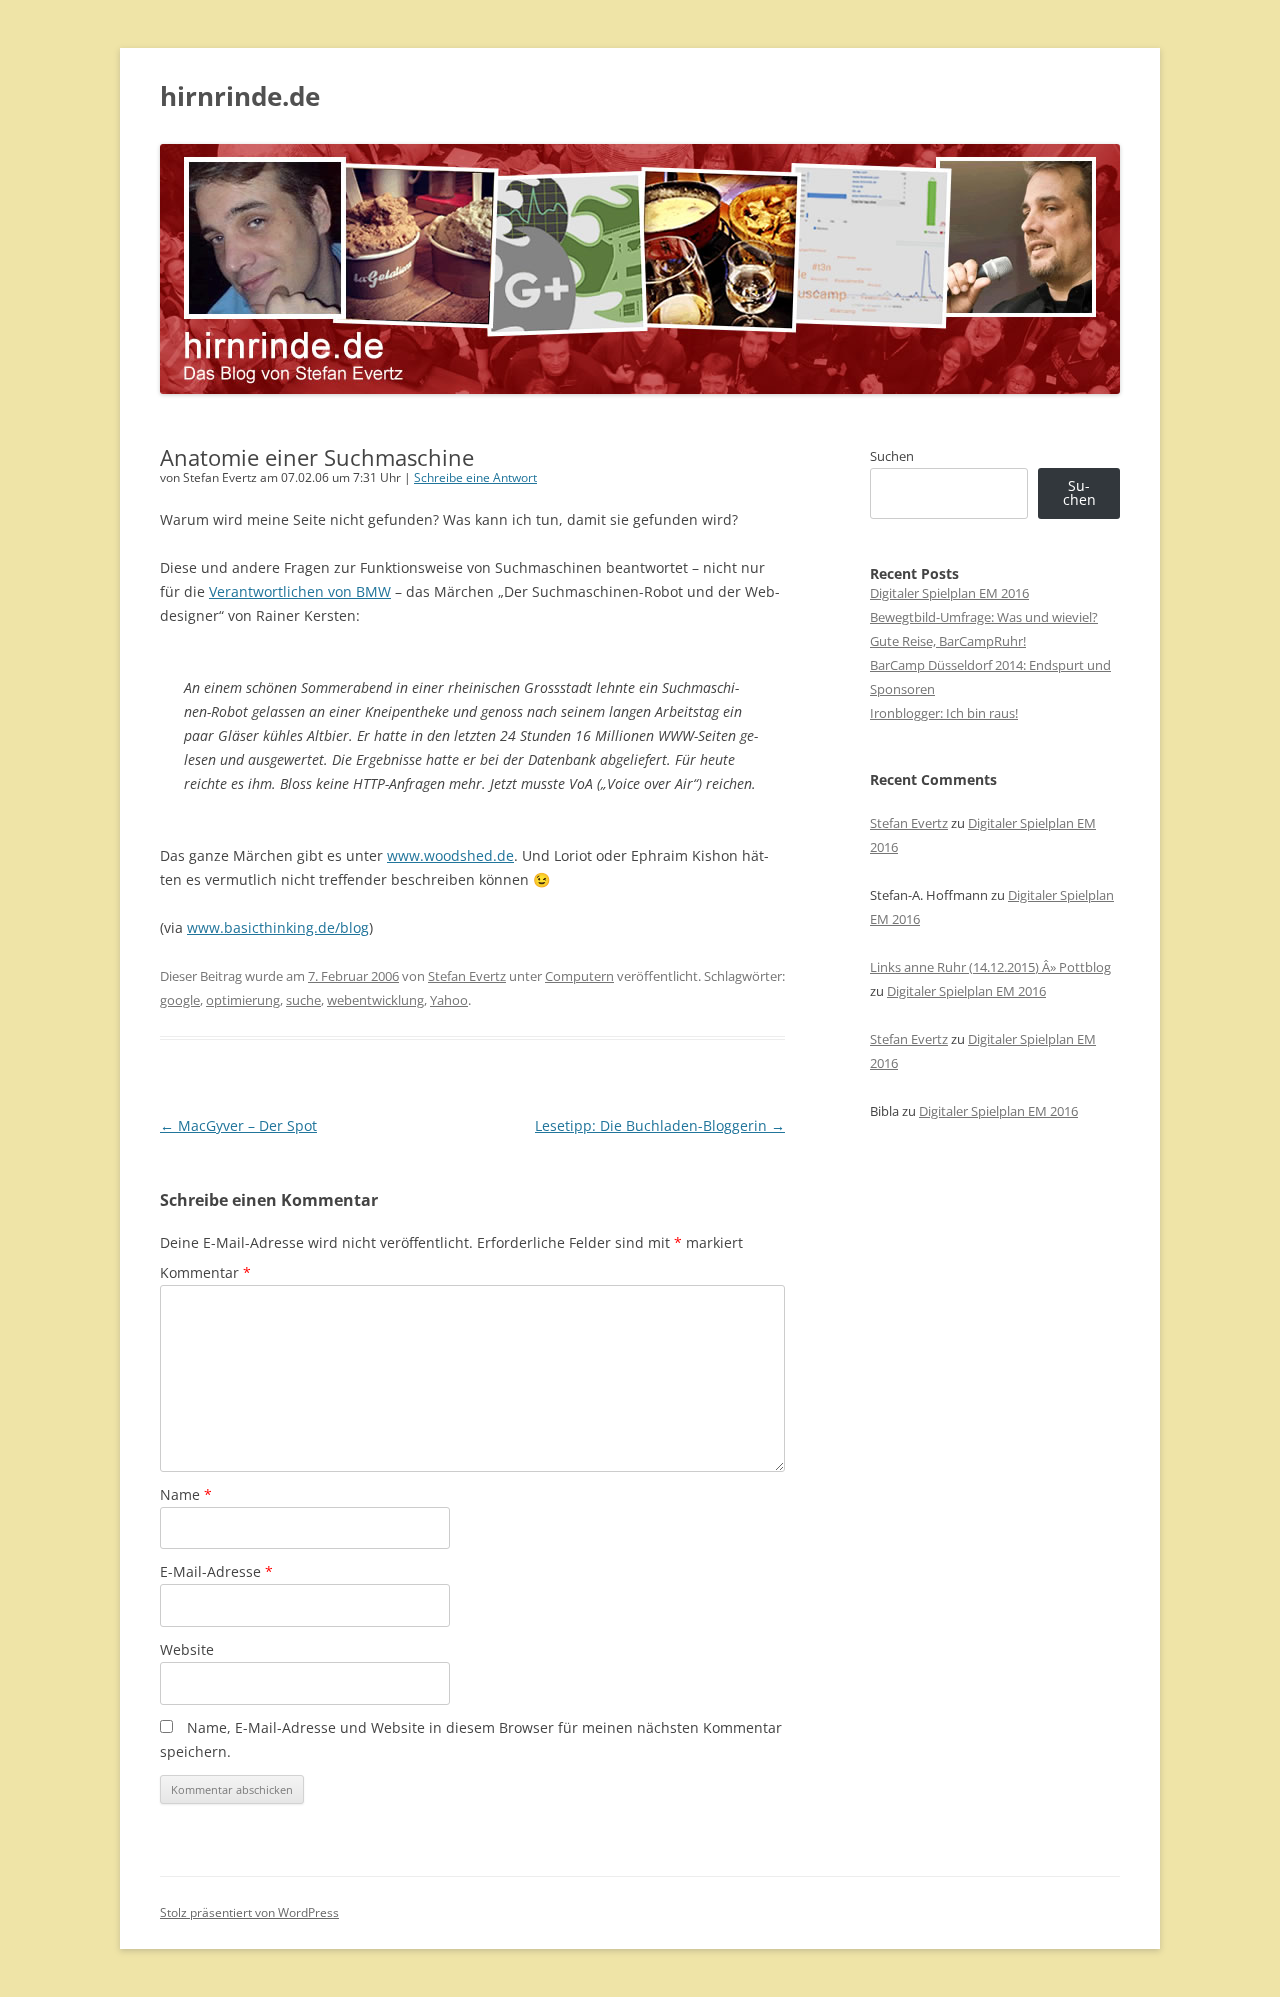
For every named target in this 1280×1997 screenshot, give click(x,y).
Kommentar (205, 1272)
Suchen (892, 456)
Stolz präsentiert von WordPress (249, 1912)
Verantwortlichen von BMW (300, 591)
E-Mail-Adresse (216, 1571)
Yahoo (449, 1000)
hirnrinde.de (240, 96)
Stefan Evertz (467, 976)
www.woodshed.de (450, 855)
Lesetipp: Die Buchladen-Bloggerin (660, 1125)
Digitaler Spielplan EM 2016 (949, 593)
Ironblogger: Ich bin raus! (944, 713)
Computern (579, 976)
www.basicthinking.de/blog (278, 927)
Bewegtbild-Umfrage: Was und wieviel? (984, 617)
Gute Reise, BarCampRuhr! (948, 641)
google (180, 1000)
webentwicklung (375, 1000)
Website (187, 1649)
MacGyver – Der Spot (238, 1125)
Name (186, 1494)
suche (303, 1000)
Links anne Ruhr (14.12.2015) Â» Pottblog (990, 967)
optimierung (243, 1000)
